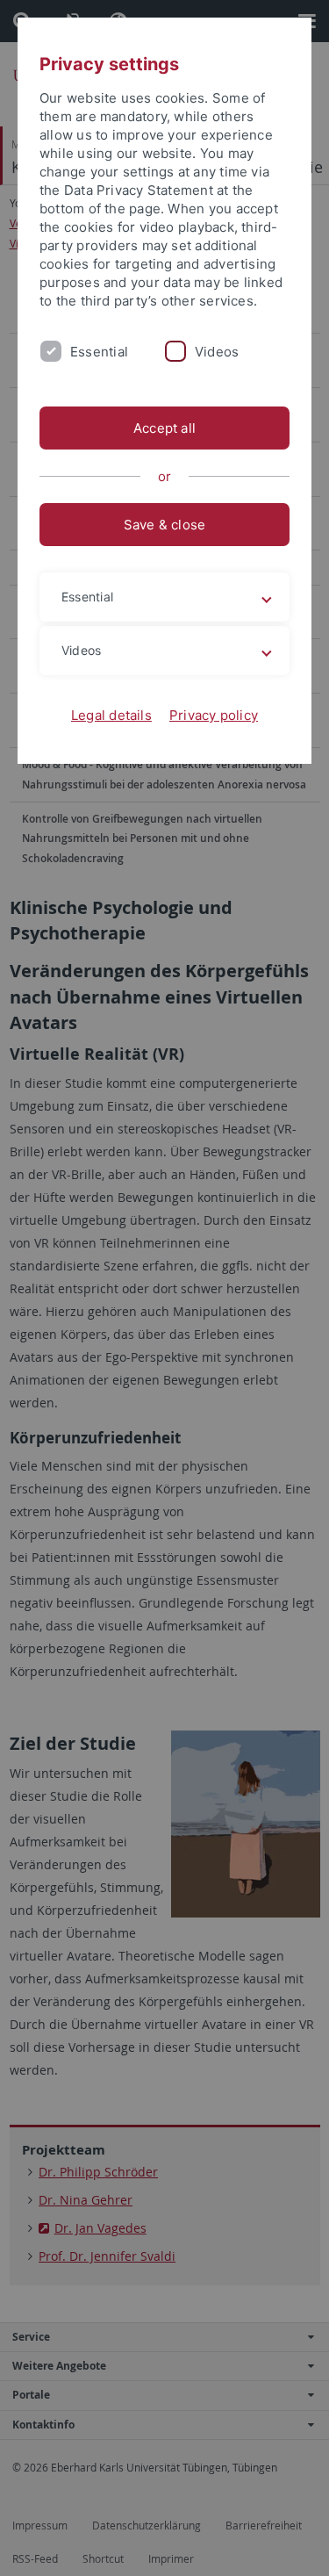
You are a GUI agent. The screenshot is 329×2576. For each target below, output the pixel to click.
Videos (217, 352)
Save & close (165, 525)
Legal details (111, 715)
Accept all (164, 428)
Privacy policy (214, 715)
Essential (99, 352)
